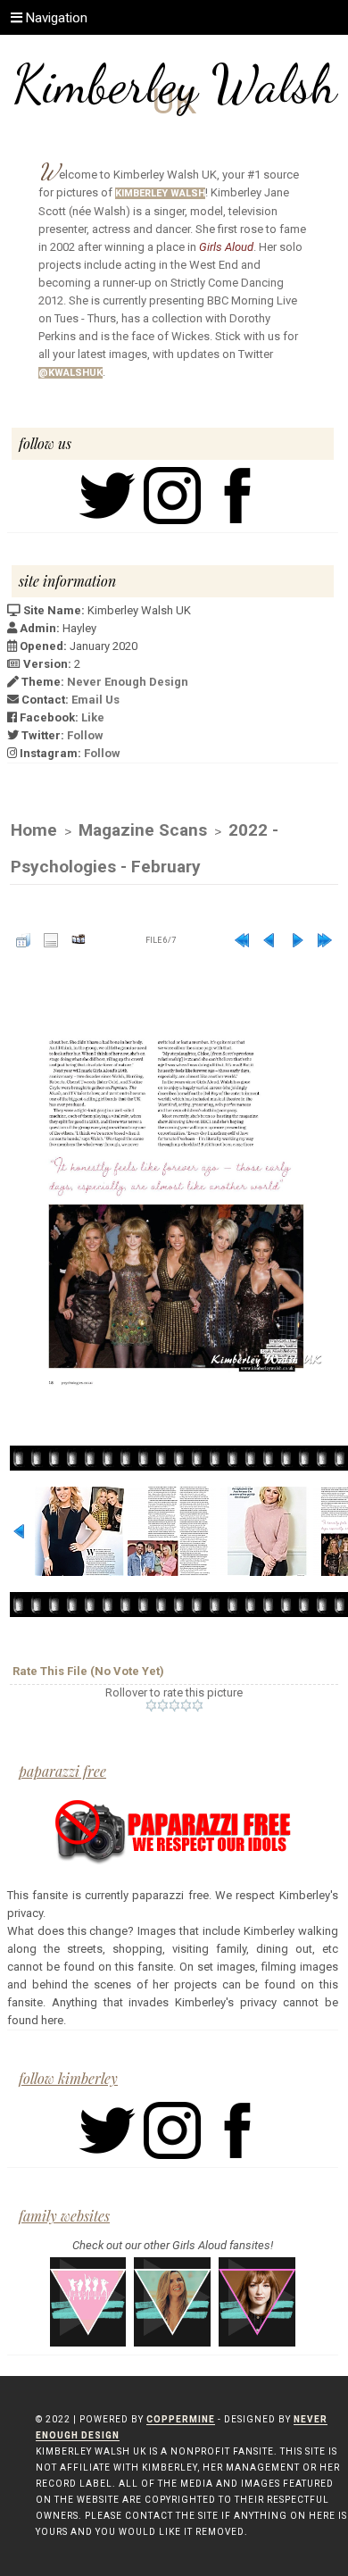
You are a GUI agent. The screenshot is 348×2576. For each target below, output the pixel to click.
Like (93, 717)
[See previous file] (269, 940)
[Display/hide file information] (51, 940)
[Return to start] (242, 940)
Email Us (95, 700)
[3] (174, 1705)
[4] (186, 1705)
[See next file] (297, 940)
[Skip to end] (325, 940)
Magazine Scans (143, 830)
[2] (163, 1705)
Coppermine (181, 2419)
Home (34, 830)
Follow (85, 735)
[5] (198, 1705)
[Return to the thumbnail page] (23, 940)
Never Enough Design (128, 682)
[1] (151, 1705)
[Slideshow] (79, 940)
